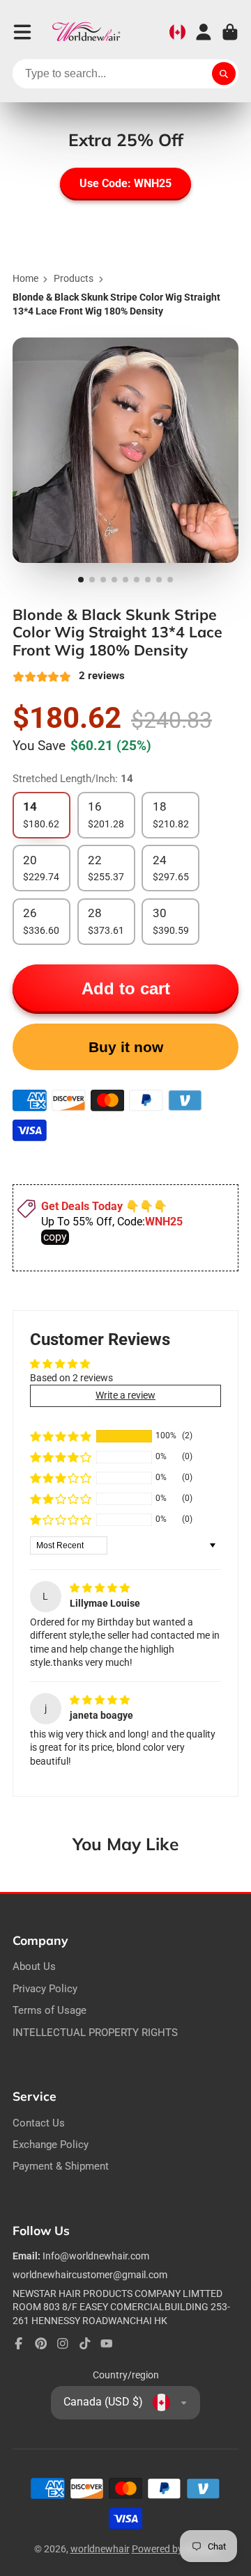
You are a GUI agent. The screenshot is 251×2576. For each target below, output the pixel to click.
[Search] (224, 74)
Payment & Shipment (61, 2166)
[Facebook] (19, 2344)
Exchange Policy (51, 2145)
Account (204, 32)
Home (25, 278)
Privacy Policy (45, 1989)
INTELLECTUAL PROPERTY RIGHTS (95, 2033)
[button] (61, 1436)
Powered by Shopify (175, 2549)
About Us (34, 1966)
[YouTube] (107, 2344)
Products (74, 278)
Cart (230, 32)
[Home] (86, 32)
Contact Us (39, 2123)
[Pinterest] (41, 2344)
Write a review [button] (125, 1395)
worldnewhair (100, 2549)
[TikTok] (85, 2344)
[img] (100, 1588)
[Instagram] (63, 2344)
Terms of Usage (50, 2010)
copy (55, 1237)
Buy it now (126, 1047)
